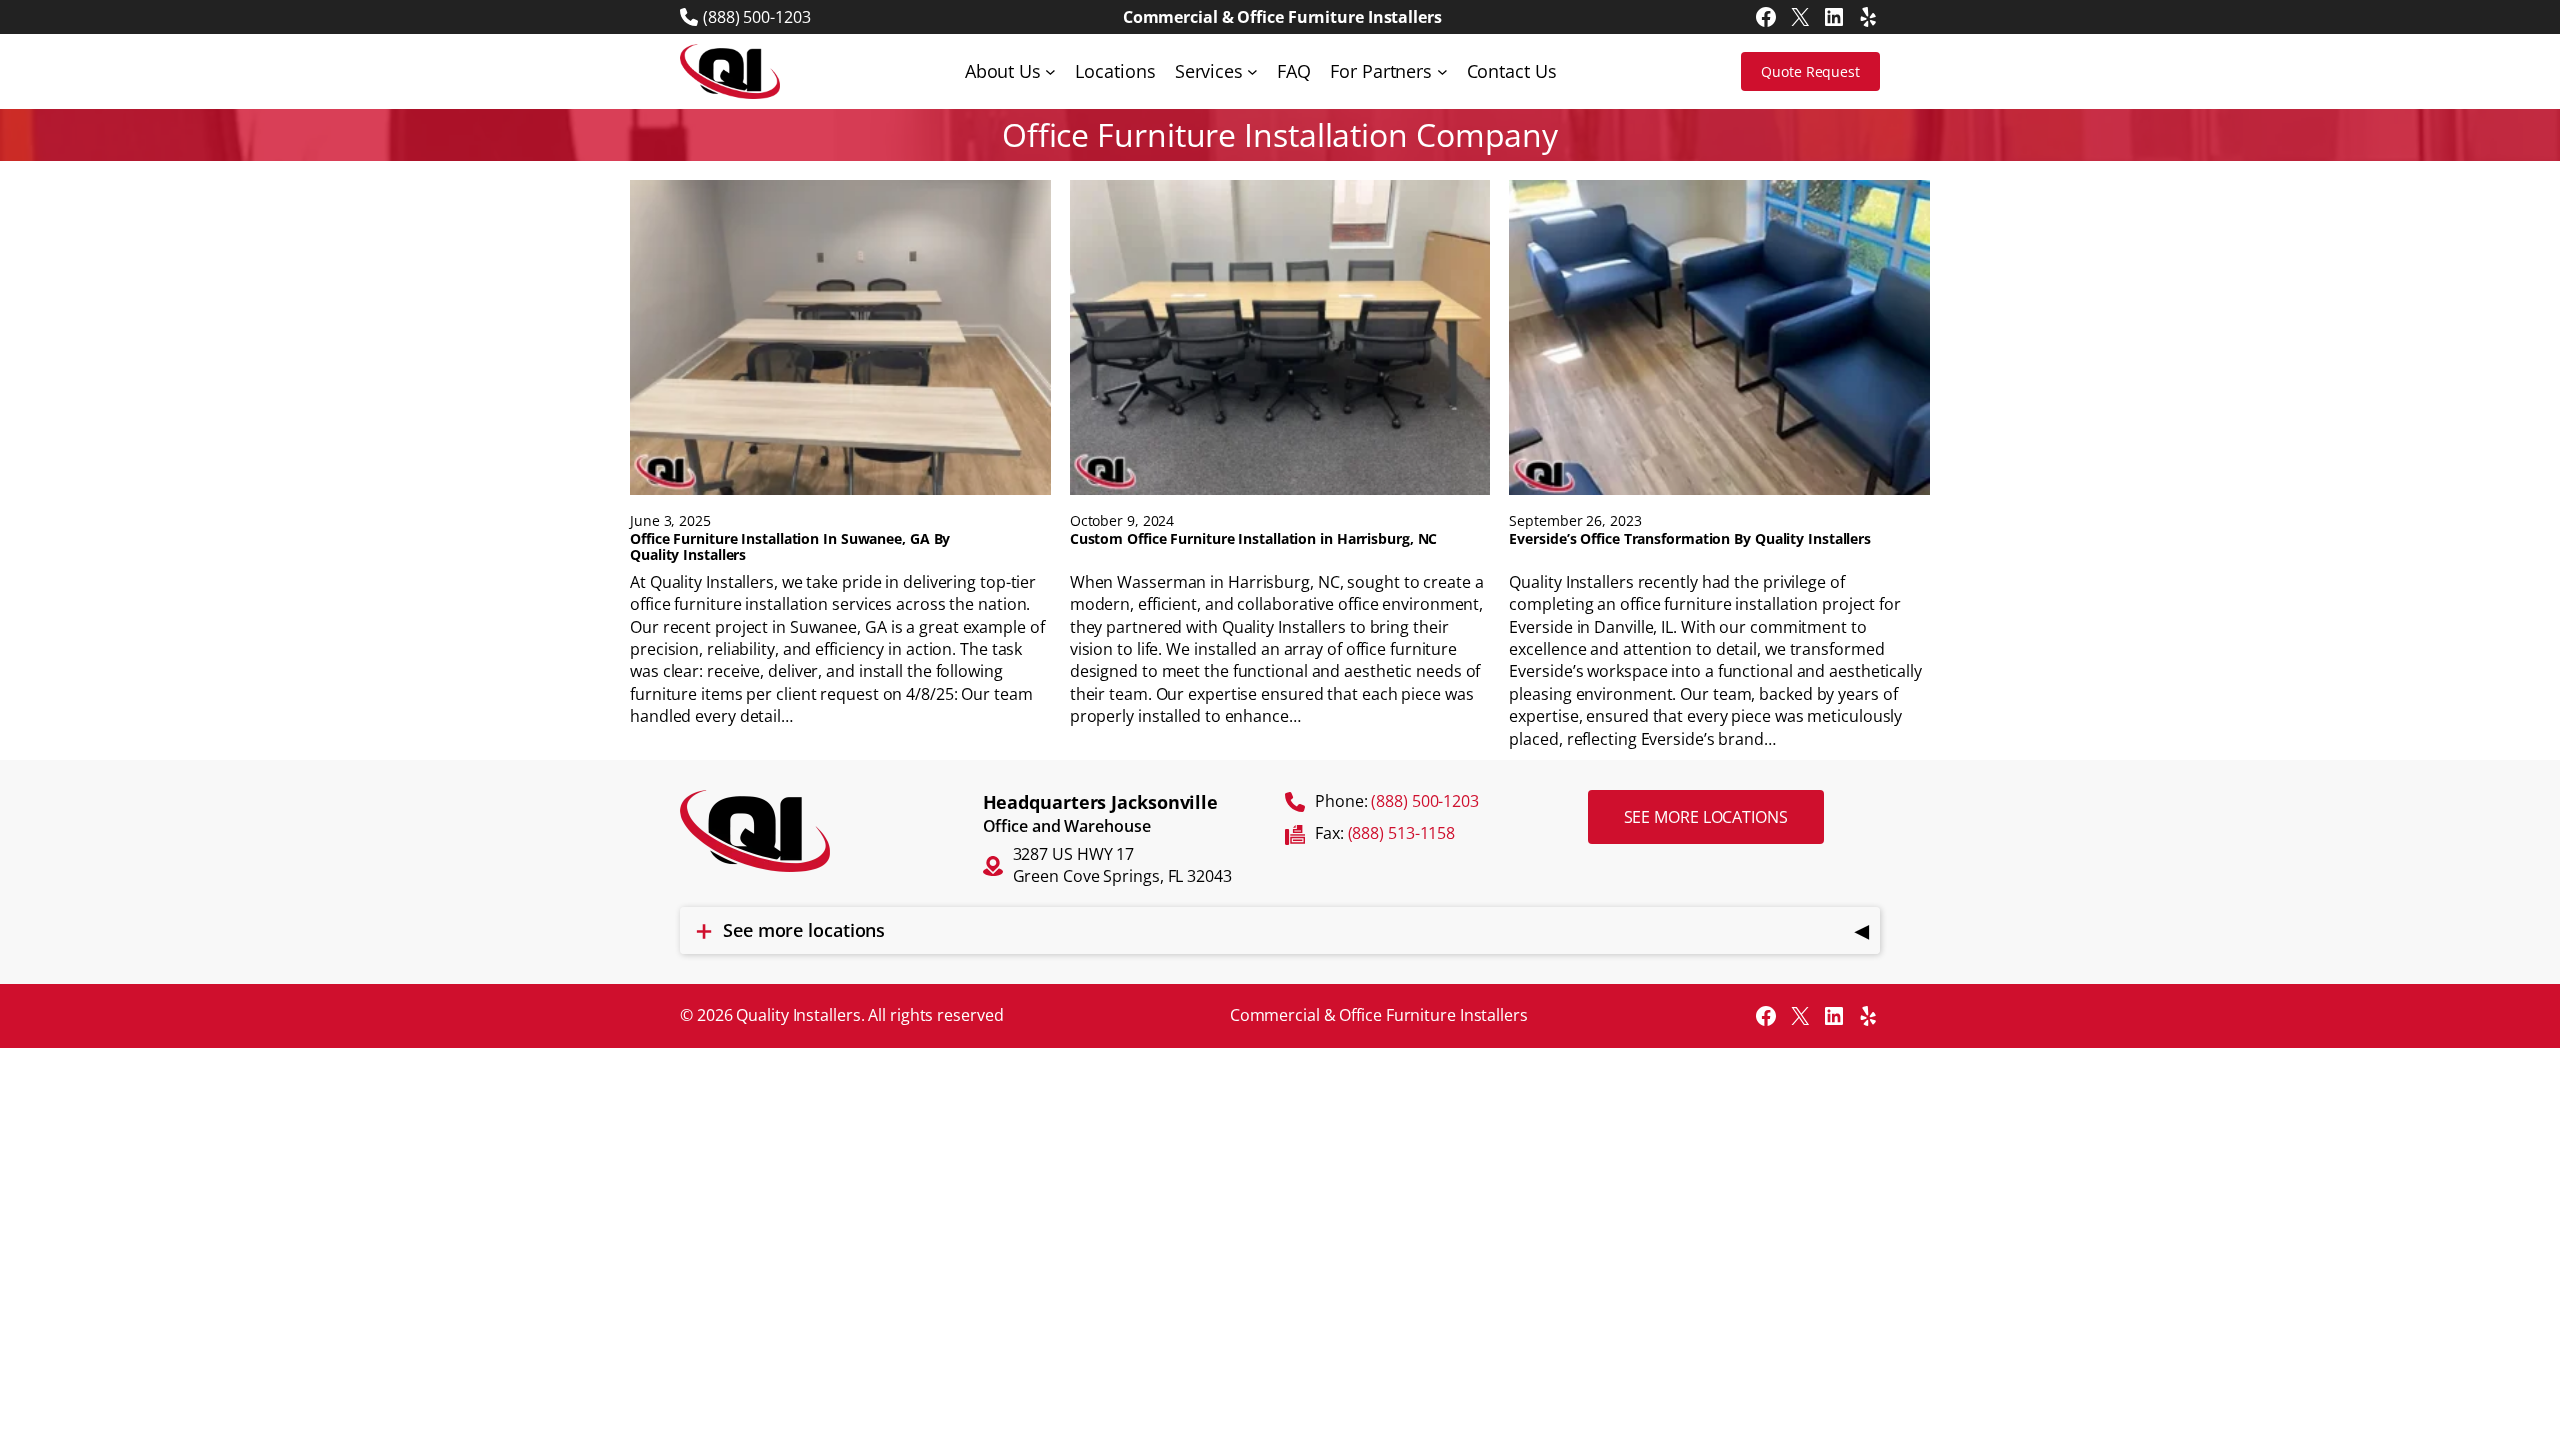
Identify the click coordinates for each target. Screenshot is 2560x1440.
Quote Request (1810, 71)
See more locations (1706, 817)
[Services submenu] (1252, 71)
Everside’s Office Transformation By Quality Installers (1690, 539)
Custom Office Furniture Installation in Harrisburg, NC (1254, 539)
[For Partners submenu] (1442, 71)
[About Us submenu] (1050, 71)
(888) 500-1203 (757, 17)
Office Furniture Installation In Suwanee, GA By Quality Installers (790, 547)
